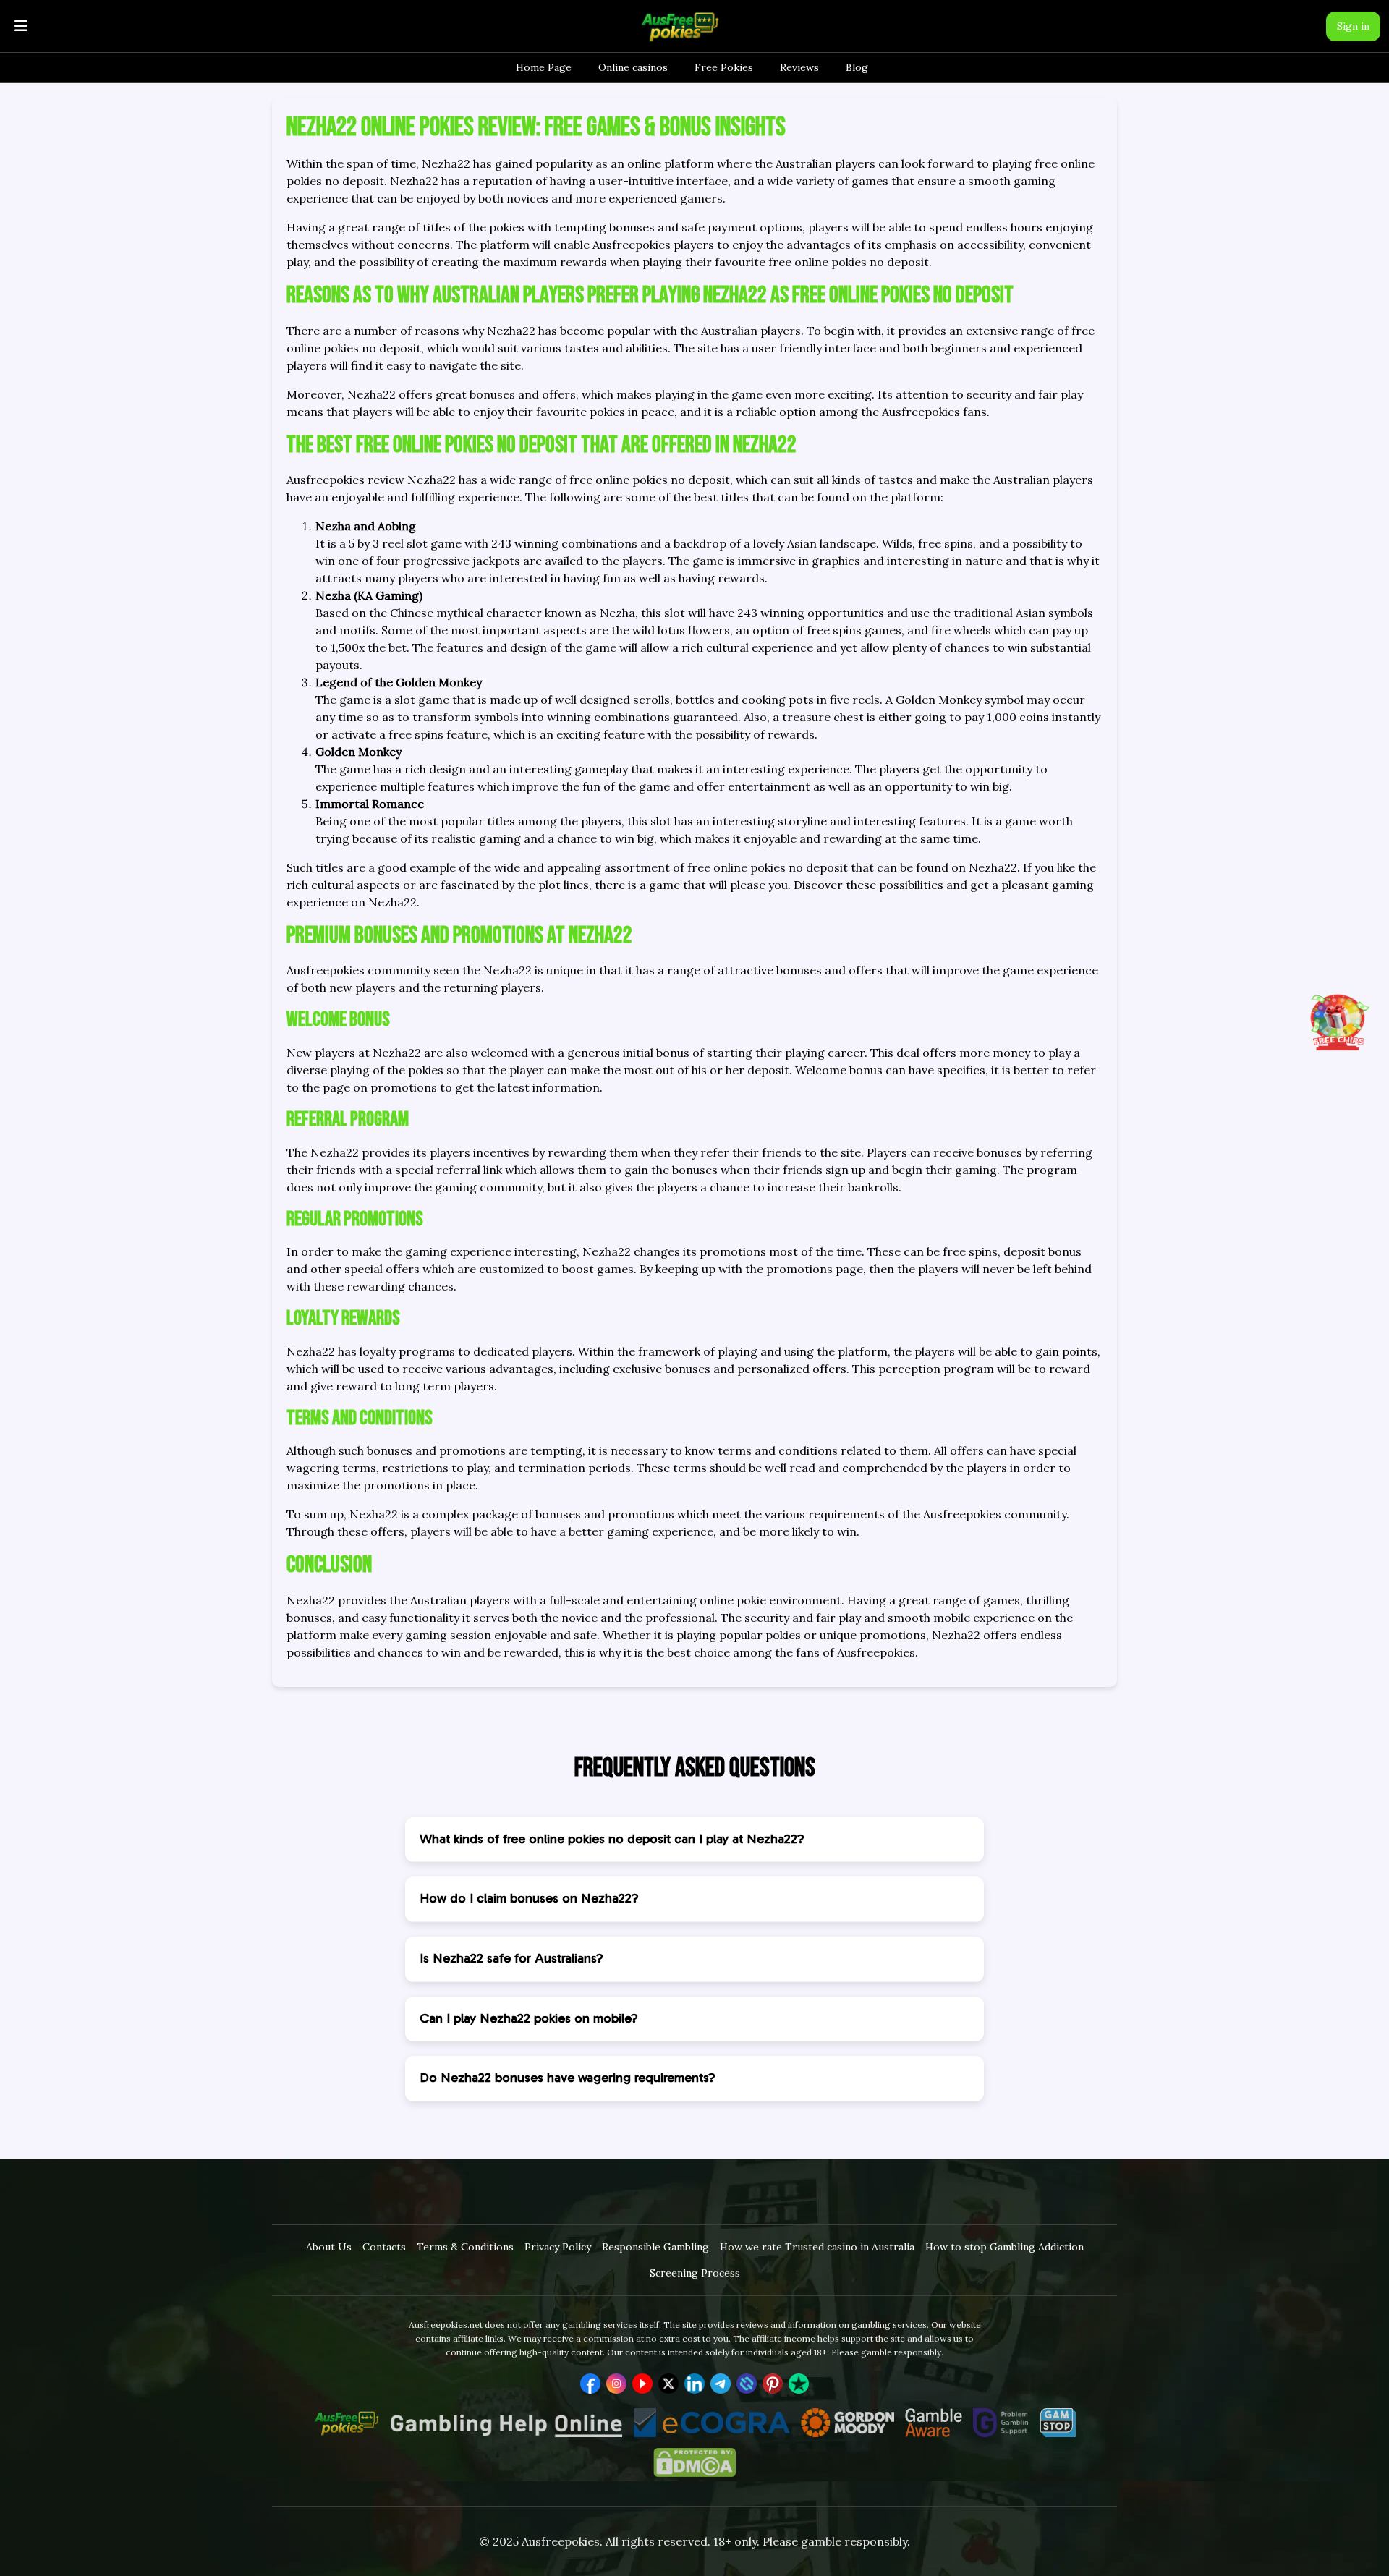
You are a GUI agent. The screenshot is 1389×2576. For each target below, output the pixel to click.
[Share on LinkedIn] (694, 2384)
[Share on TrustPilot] (799, 2384)
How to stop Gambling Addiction (1004, 2247)
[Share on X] (668, 2384)
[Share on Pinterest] (773, 2384)
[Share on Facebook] (590, 2384)
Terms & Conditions (465, 2247)
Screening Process (695, 2273)
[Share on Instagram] (616, 2384)
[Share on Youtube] (642, 2384)
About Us (329, 2247)
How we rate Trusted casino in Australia (817, 2247)
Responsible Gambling (655, 2247)
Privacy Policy (558, 2247)
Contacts (384, 2247)
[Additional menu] (21, 26)
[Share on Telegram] (721, 2384)
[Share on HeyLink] (747, 2384)
